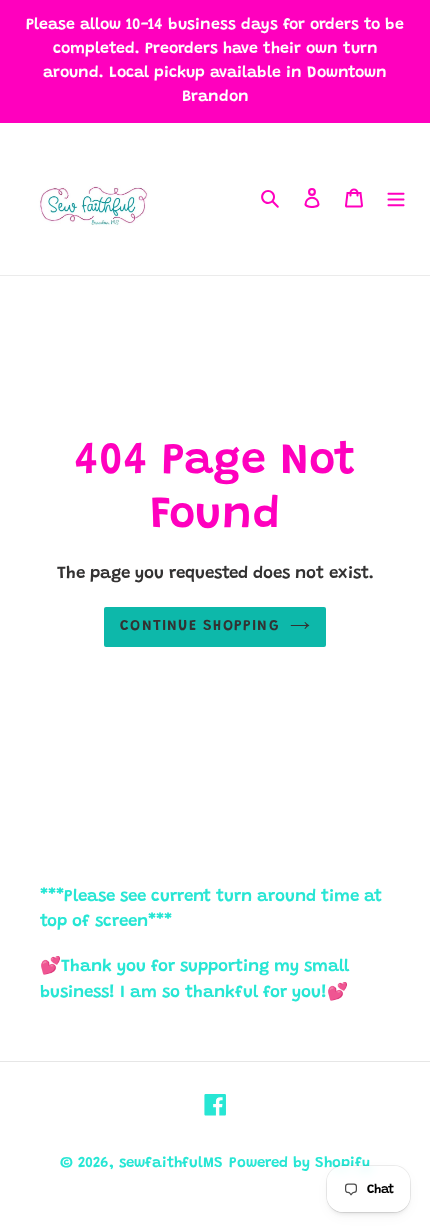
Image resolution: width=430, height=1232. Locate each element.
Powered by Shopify (299, 1163)
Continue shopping (200, 626)
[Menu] (396, 199)
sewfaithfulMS (171, 1163)
